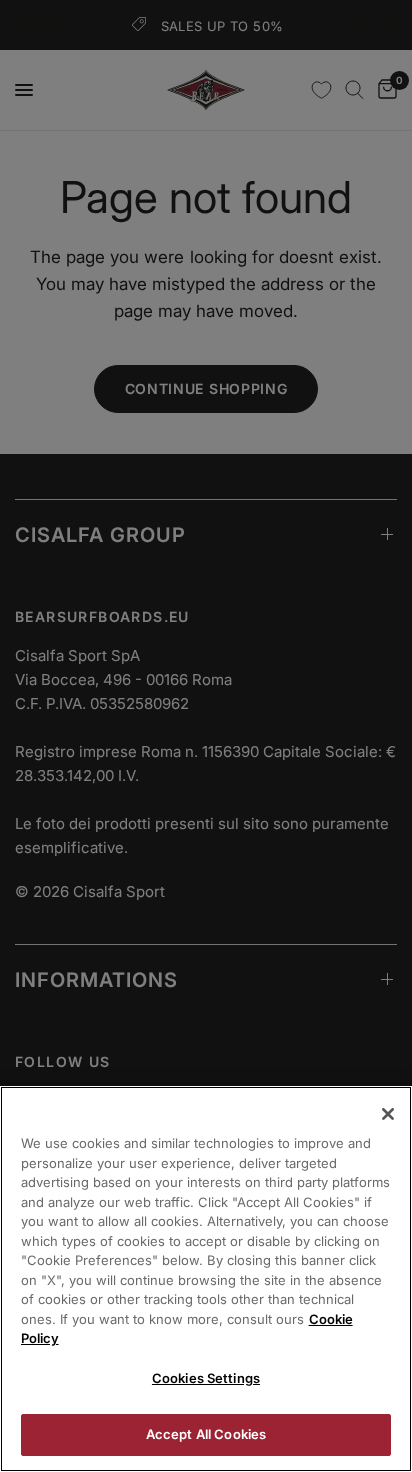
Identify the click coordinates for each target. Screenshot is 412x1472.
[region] (206, 1279)
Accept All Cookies (206, 1434)
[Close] (388, 1114)
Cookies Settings (206, 1378)
